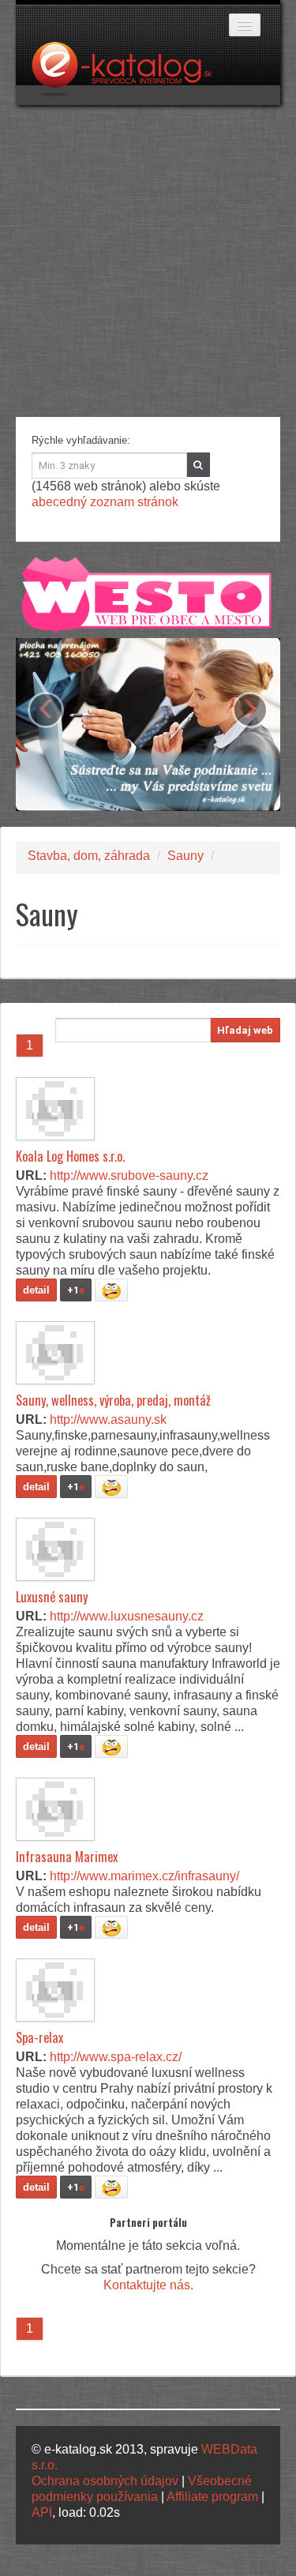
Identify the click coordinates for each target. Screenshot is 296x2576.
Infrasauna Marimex (67, 1857)
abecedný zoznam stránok (105, 502)
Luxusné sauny (52, 1597)
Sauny (185, 856)
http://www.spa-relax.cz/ (116, 2057)
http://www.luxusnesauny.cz (127, 1616)
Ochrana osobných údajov (105, 2481)
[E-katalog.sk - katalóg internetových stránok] (129, 73)
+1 (76, 1290)
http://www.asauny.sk (108, 1419)
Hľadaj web (245, 1030)
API (42, 2512)
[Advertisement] (148, 261)
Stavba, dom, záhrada (89, 856)
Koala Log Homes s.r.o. (70, 1156)
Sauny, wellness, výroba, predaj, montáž (113, 1400)
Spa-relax (39, 2037)
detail (36, 1290)
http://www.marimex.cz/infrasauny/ (144, 1876)
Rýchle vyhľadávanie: (81, 440)
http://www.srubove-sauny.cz (129, 1175)
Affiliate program (212, 2497)
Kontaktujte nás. (148, 2285)
